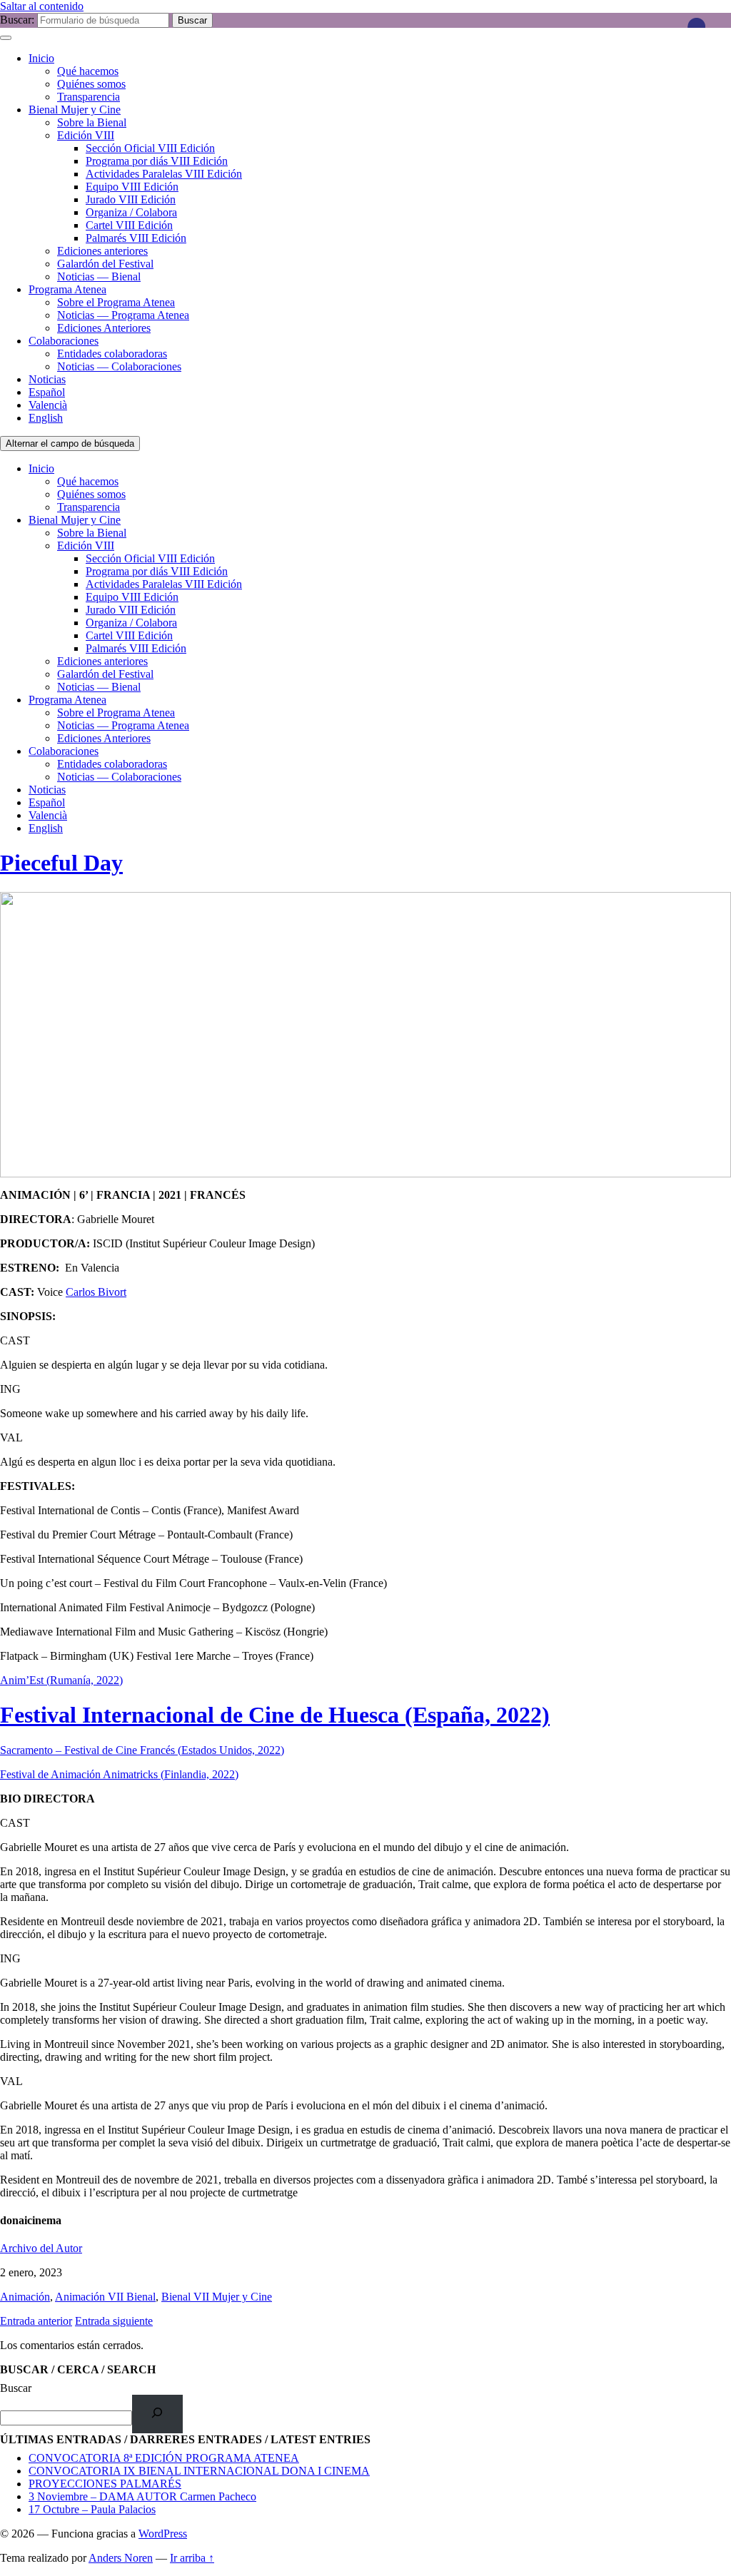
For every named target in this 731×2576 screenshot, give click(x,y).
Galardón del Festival (105, 264)
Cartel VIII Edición (129, 225)
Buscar (16, 2388)
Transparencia (89, 97)
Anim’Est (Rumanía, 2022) (61, 1680)
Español (47, 392)
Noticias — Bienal (99, 277)
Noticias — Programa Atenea (123, 315)
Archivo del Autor (41, 2248)
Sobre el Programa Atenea (116, 302)
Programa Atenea (67, 289)
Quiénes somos (91, 84)
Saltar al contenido (42, 6)
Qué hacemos (88, 71)
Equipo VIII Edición (132, 187)
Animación (25, 2297)
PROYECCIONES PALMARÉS (105, 2484)
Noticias (47, 379)
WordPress (163, 2534)
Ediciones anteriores (102, 251)
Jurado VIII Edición (131, 199)
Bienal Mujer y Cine (75, 110)
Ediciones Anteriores (104, 328)
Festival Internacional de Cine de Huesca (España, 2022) (275, 1715)
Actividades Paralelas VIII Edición (164, 174)
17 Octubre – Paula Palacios (92, 2509)
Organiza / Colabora (131, 212)
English (46, 418)
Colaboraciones (64, 341)
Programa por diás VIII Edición (157, 161)
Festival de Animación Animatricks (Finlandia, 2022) (119, 1774)
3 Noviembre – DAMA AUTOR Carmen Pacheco (142, 2496)
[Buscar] (157, 2414)
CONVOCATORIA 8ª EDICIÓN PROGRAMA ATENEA (164, 2458)
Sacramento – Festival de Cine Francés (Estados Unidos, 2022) (142, 1750)
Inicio (41, 58)
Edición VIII (86, 135)
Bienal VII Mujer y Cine (217, 2297)
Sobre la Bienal (92, 122)
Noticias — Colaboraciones (119, 366)
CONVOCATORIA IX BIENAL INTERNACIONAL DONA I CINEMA (199, 2471)
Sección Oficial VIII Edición (150, 148)
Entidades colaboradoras (112, 354)
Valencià (48, 405)
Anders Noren (121, 2558)
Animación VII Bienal (105, 2297)
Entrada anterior (36, 2321)
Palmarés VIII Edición (136, 238)
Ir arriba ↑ (192, 2558)
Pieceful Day (61, 863)
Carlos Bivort (96, 1292)
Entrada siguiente (114, 2321)
